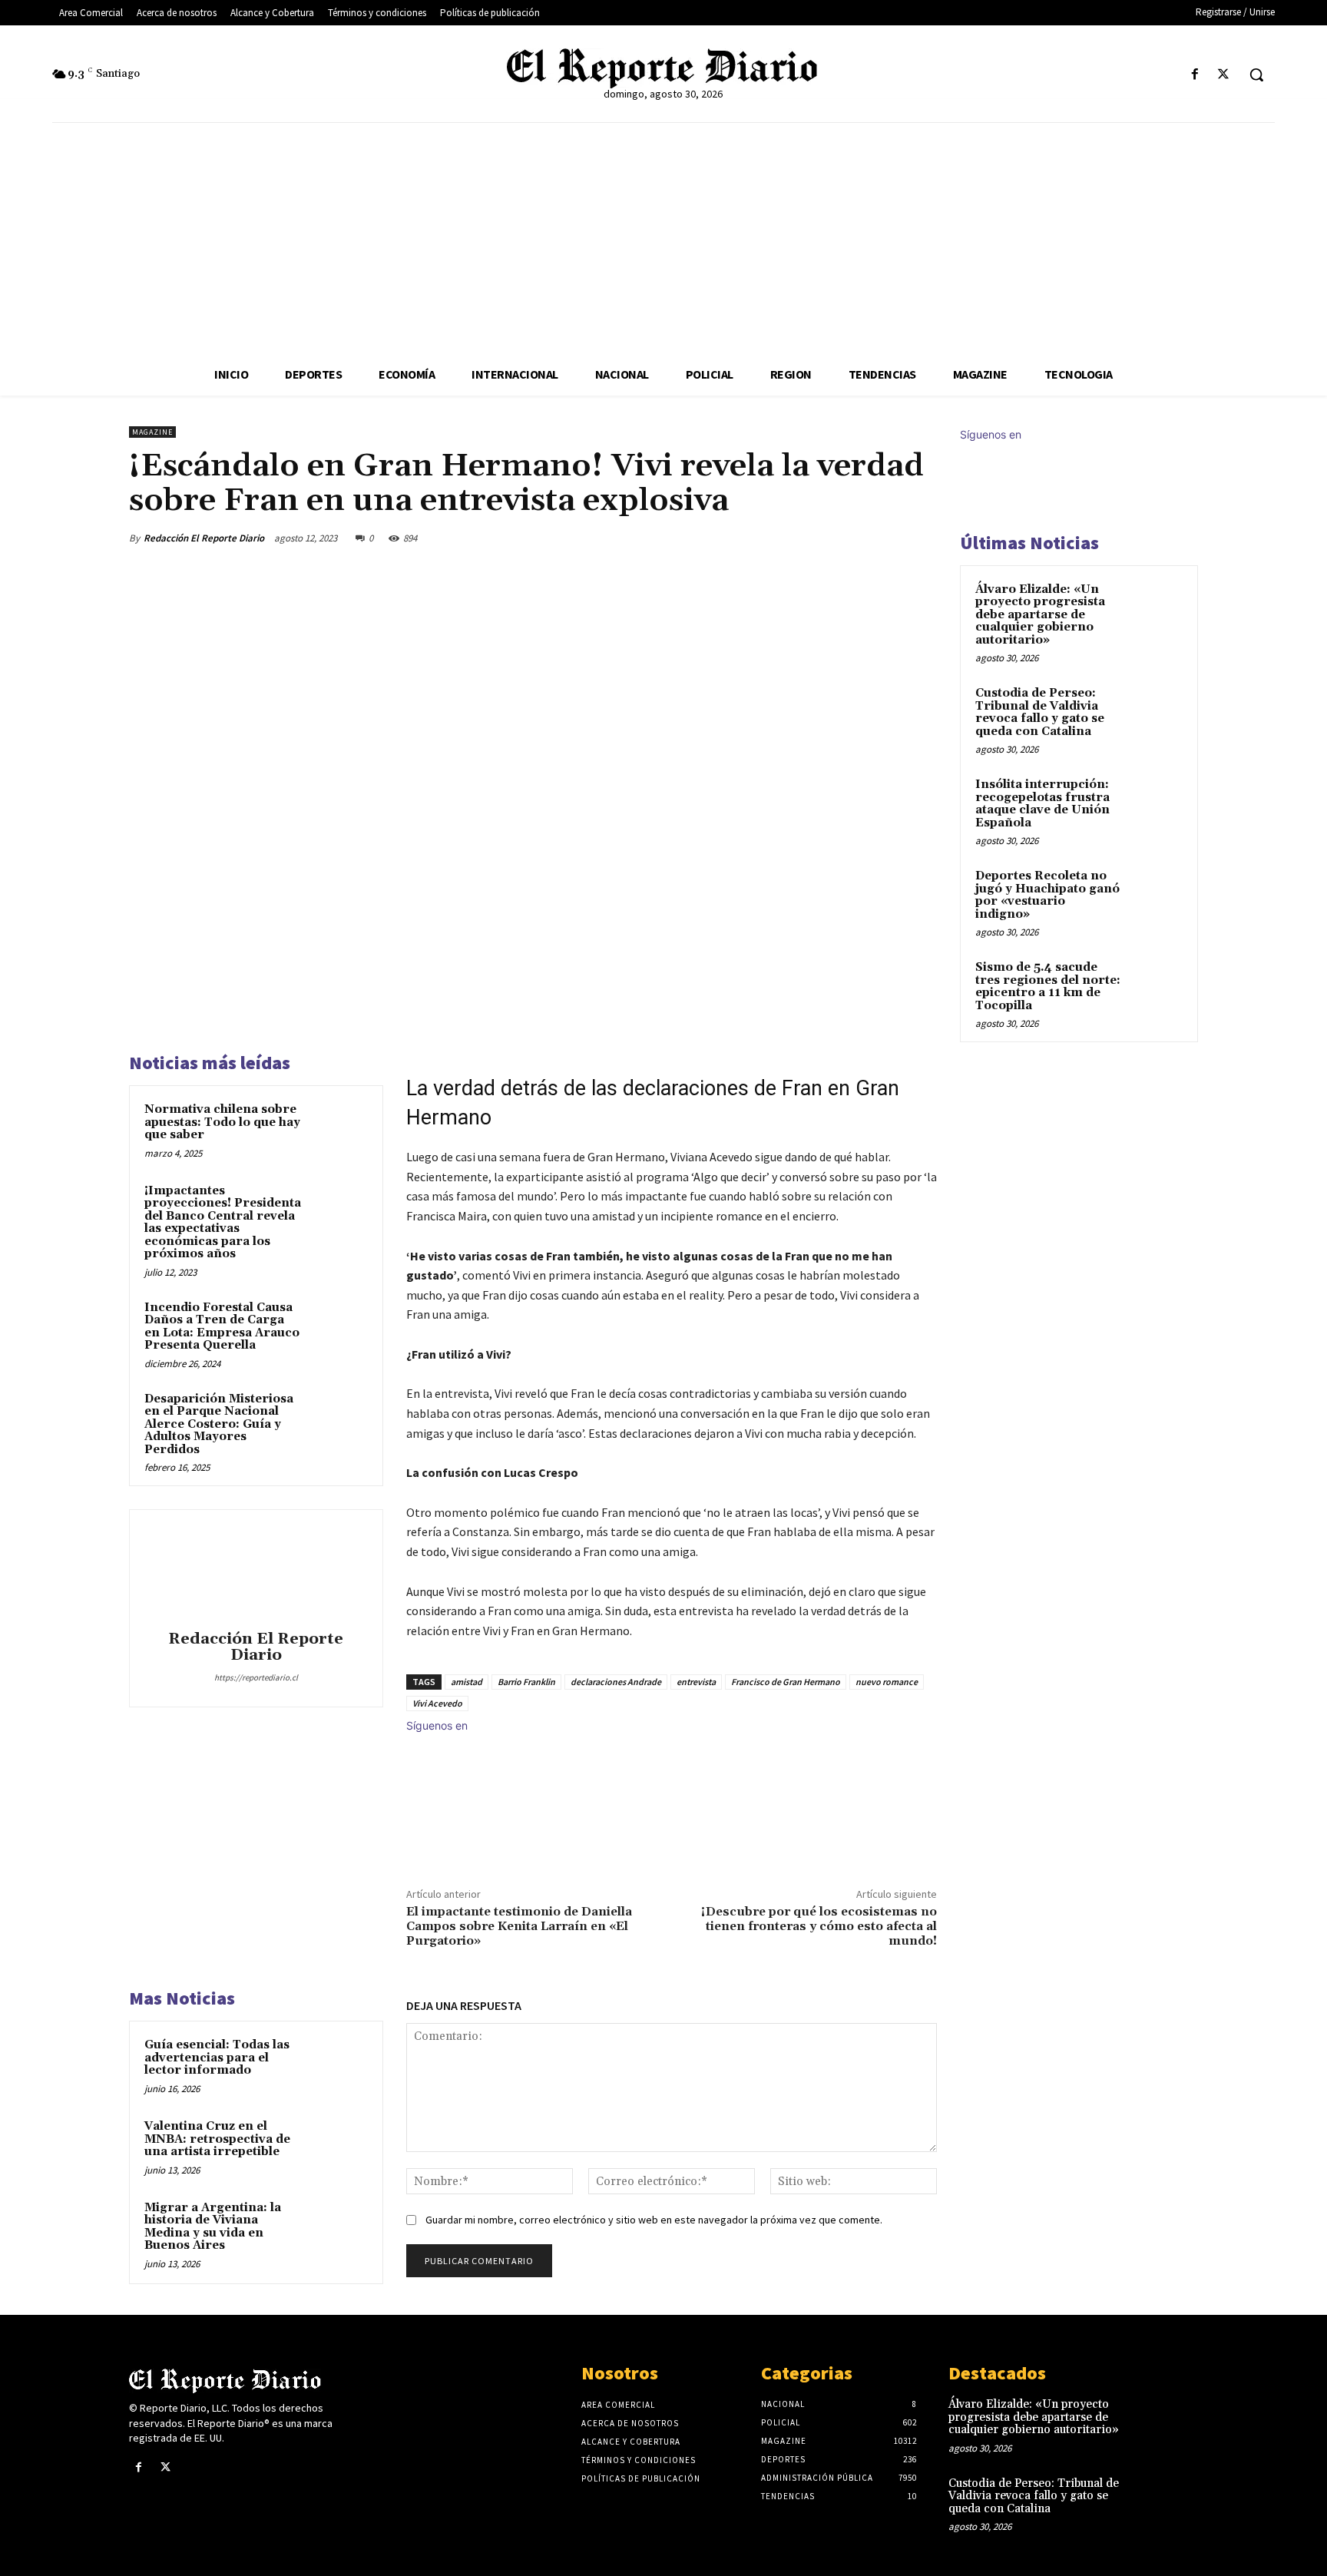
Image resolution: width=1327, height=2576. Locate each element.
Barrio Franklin (526, 1682)
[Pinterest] (849, 538)
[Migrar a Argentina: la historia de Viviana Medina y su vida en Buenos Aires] (339, 2228)
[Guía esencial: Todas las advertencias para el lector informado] (339, 2065)
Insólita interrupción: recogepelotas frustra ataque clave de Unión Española (1042, 804)
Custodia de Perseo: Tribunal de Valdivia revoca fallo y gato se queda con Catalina (1040, 712)
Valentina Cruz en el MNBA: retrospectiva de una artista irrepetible (217, 2139)
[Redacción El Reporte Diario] (256, 1572)
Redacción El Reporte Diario (204, 538)
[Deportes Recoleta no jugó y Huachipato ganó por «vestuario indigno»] (1156, 894)
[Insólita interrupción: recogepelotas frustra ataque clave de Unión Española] (1156, 803)
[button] (1256, 74)
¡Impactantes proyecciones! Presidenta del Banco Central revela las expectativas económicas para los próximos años (223, 1223)
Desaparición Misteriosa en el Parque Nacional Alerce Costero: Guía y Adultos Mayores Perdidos (219, 1424)
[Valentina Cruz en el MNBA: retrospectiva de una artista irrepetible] (339, 2147)
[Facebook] (1195, 75)
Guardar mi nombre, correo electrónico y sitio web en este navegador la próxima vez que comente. (654, 2220)
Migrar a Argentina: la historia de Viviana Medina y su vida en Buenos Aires (213, 2227)
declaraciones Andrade (616, 1682)
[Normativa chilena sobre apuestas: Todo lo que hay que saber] (339, 1130)
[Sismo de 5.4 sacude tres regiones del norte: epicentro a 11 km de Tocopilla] (1156, 985)
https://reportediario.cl (256, 1677)
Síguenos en (437, 1725)
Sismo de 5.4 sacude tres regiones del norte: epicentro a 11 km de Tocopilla (1048, 987)
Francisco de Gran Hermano (786, 1682)
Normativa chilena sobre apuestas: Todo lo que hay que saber (222, 1122)
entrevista (696, 1682)
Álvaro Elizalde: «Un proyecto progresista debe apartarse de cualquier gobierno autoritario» (1040, 615)
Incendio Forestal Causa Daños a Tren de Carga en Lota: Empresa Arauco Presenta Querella (222, 1327)
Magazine (152, 432)
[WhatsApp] (885, 538)
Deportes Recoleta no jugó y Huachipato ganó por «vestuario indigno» (1047, 895)
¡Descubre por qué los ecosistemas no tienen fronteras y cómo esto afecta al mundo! (819, 1926)
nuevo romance (887, 1682)
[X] (1224, 75)
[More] (921, 538)
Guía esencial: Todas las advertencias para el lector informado (217, 2058)
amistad (467, 1682)
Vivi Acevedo (437, 1703)
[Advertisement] (663, 238)
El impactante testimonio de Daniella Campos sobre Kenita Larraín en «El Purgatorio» (519, 1926)
